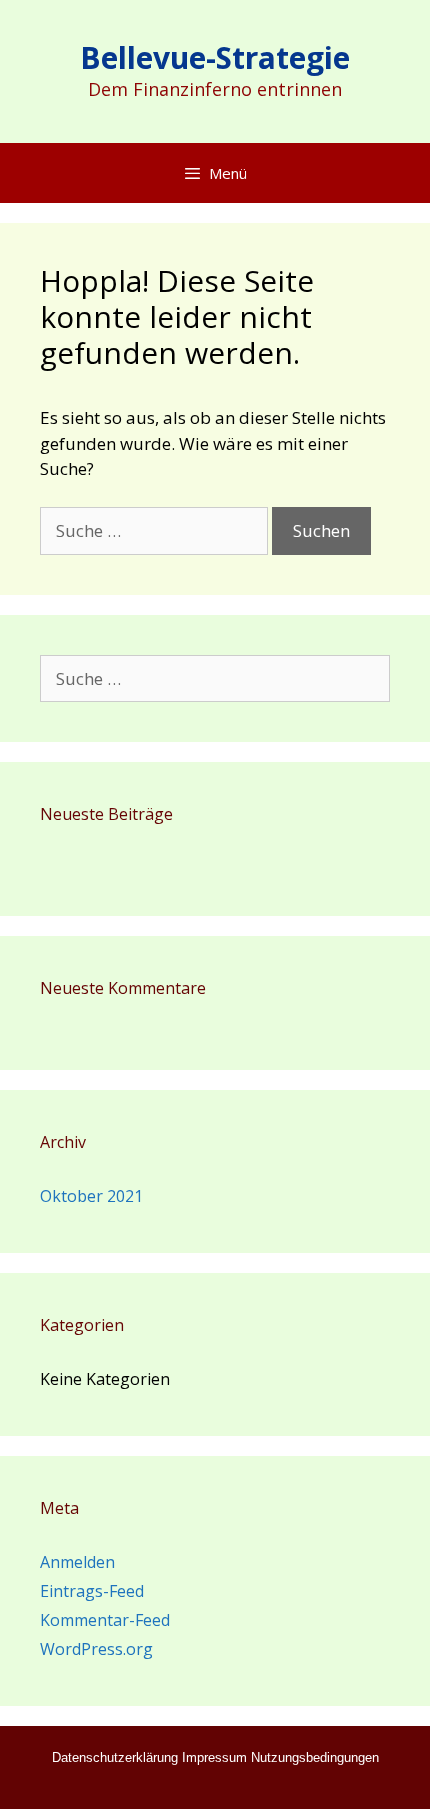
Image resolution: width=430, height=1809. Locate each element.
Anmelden (77, 1562)
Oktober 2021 (91, 1196)
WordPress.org (96, 1649)
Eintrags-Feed (92, 1591)
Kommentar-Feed (105, 1620)
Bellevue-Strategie (215, 57)
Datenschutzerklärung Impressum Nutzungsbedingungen (215, 1757)
